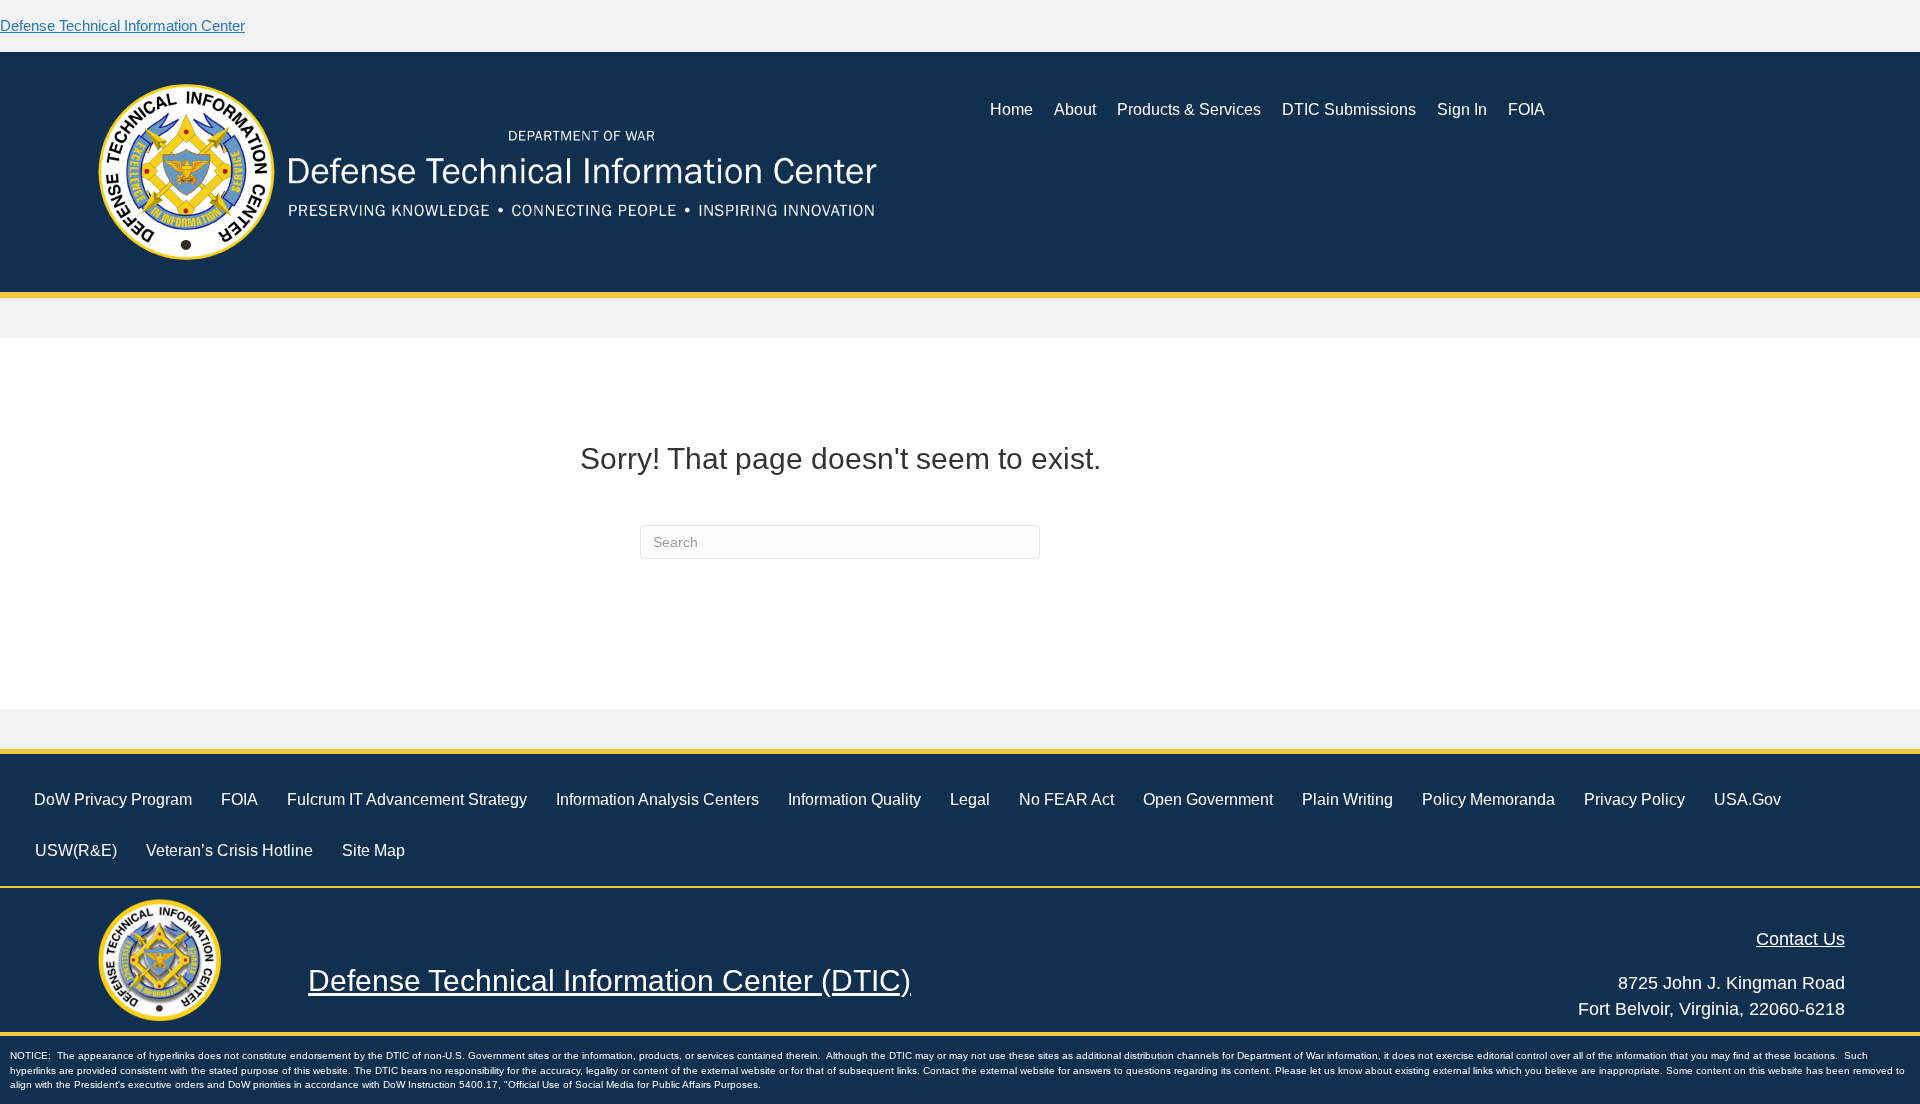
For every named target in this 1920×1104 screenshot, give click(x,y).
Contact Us (1800, 939)
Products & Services (1189, 109)
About (1075, 109)
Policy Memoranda (1488, 799)
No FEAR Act (1066, 799)
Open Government (1208, 799)
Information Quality (854, 799)
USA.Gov (1747, 799)
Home (1011, 109)
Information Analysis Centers (657, 799)
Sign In (1462, 109)
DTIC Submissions (1349, 109)
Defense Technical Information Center (122, 25)
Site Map (373, 850)
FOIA (1526, 109)
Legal (970, 799)
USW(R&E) (76, 850)
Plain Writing (1347, 799)
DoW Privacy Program (113, 799)
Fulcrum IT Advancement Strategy (407, 799)
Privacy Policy (1634, 799)
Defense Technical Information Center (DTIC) (609, 980)
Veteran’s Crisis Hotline (229, 850)
